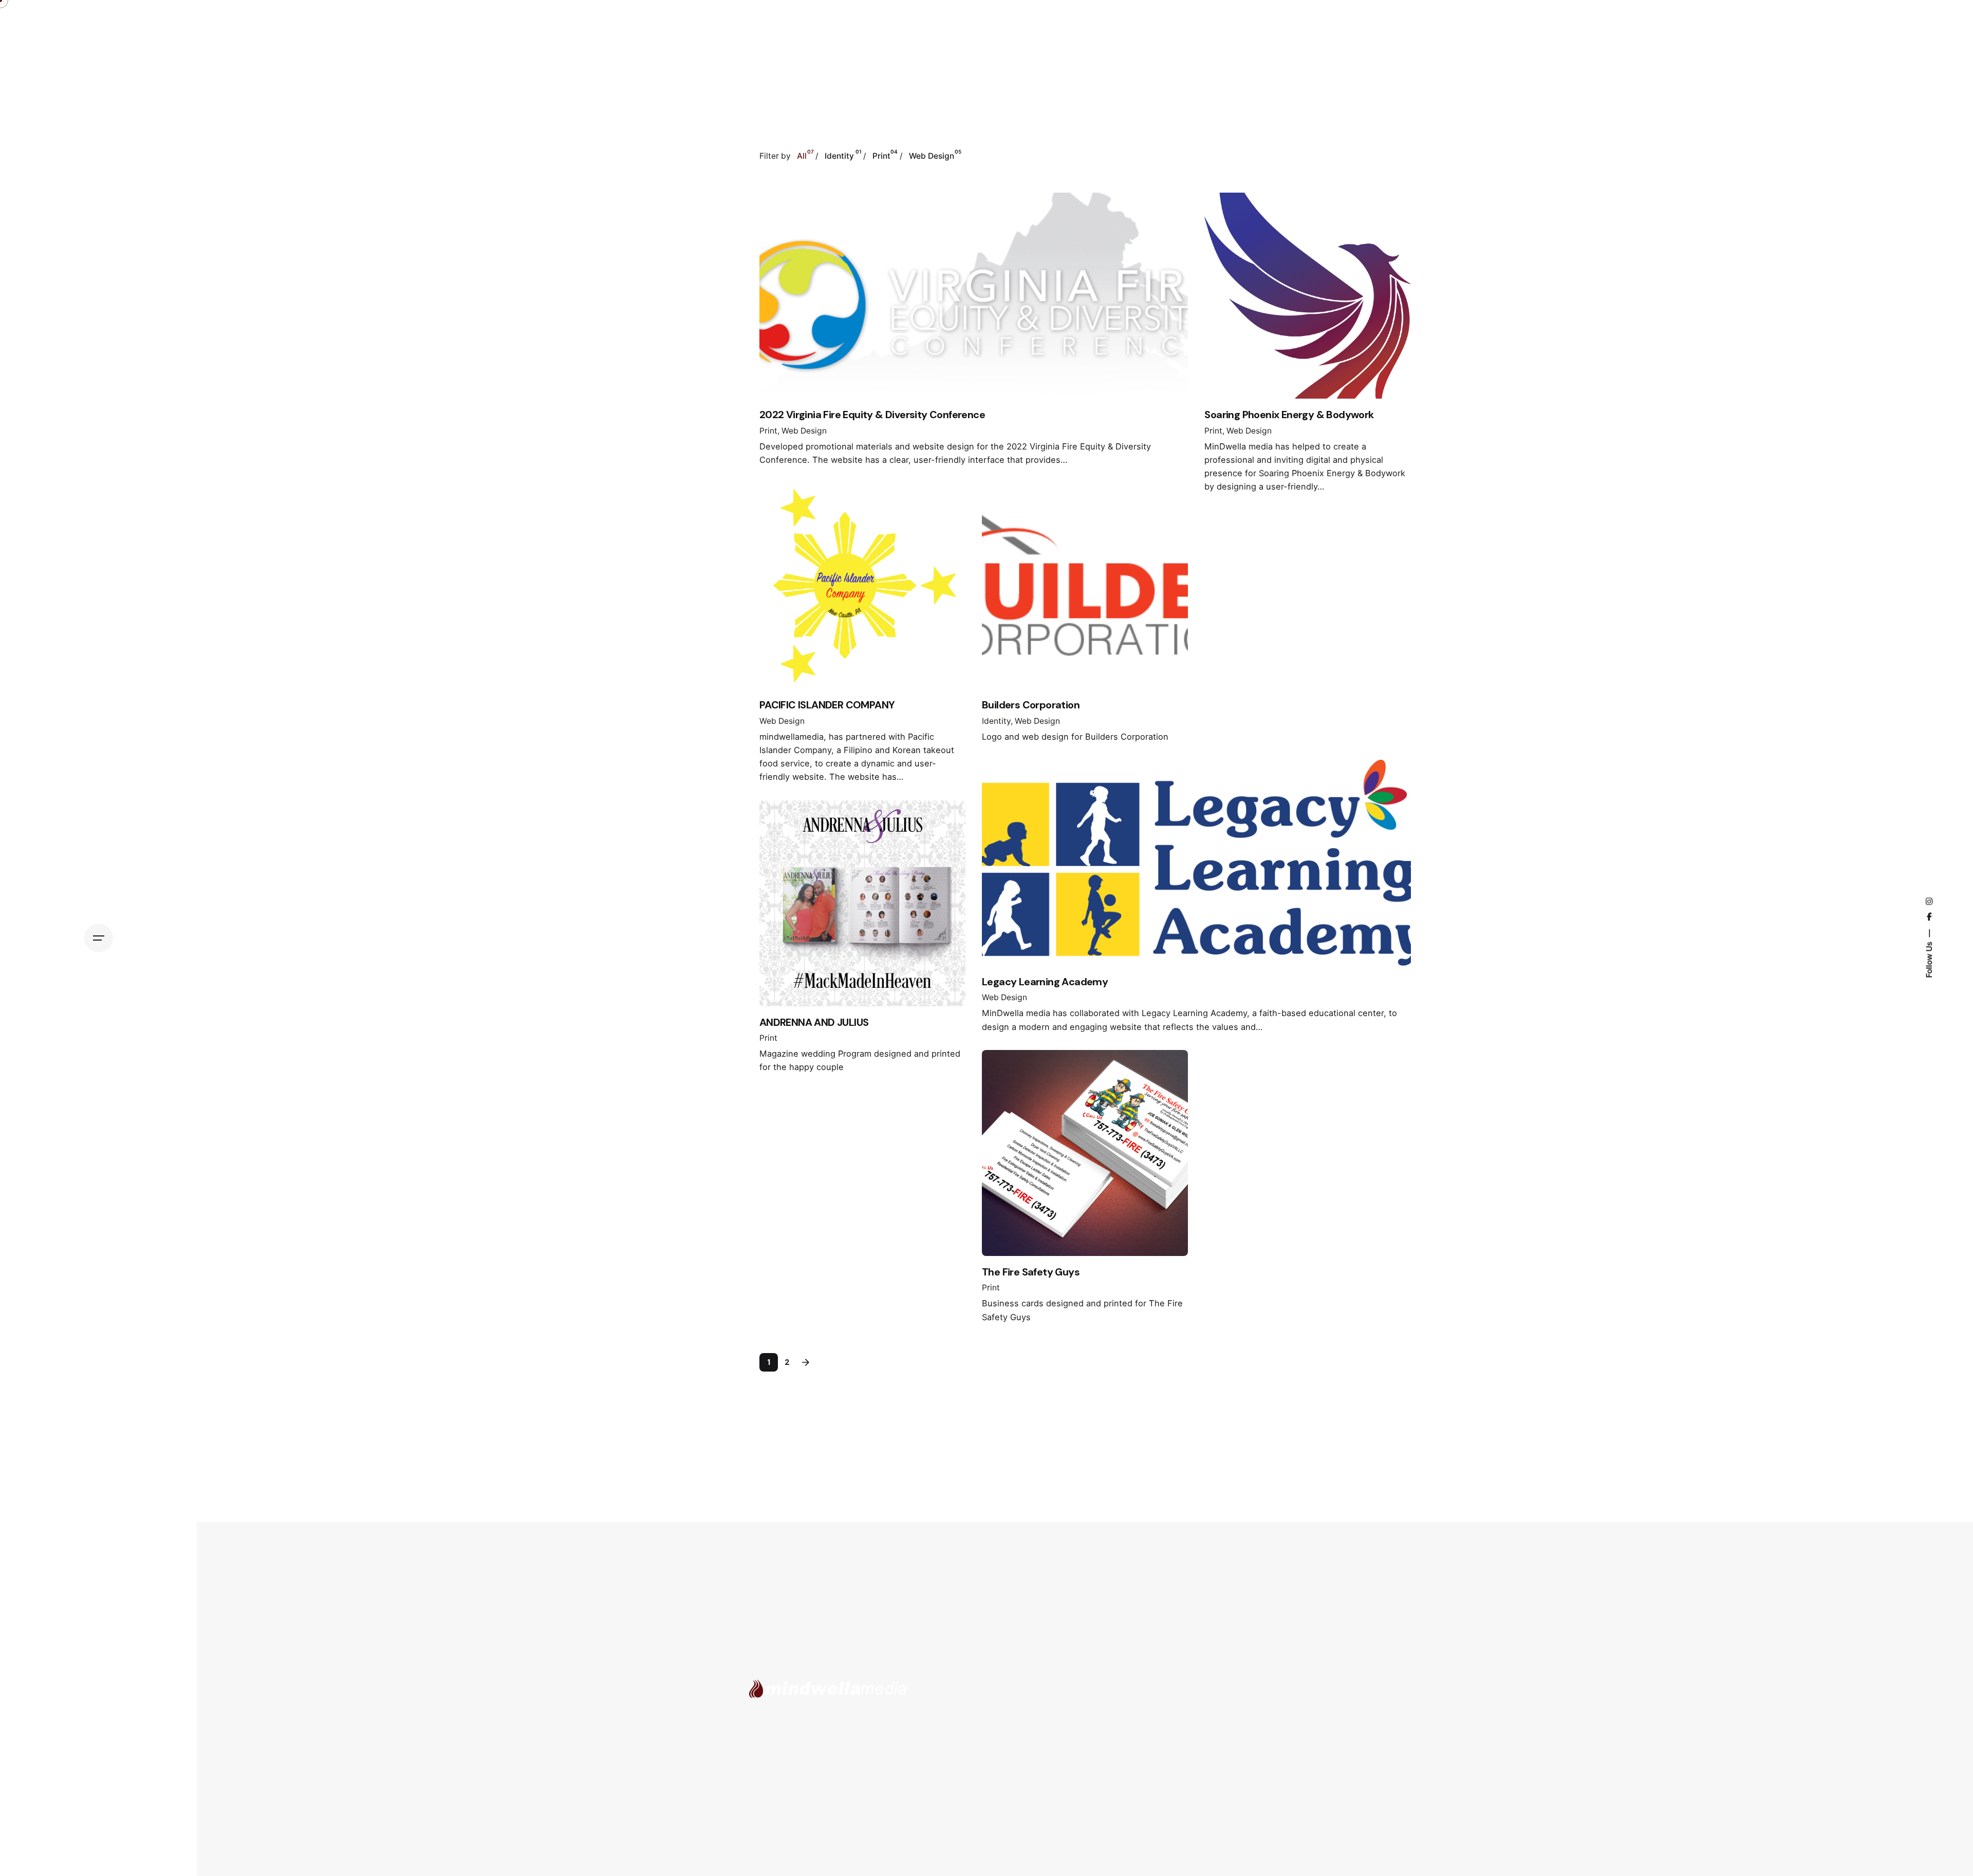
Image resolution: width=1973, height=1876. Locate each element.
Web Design (804, 431)
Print (768, 431)
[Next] (806, 1362)
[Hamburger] (99, 938)
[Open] (803, 231)
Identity (996, 721)
